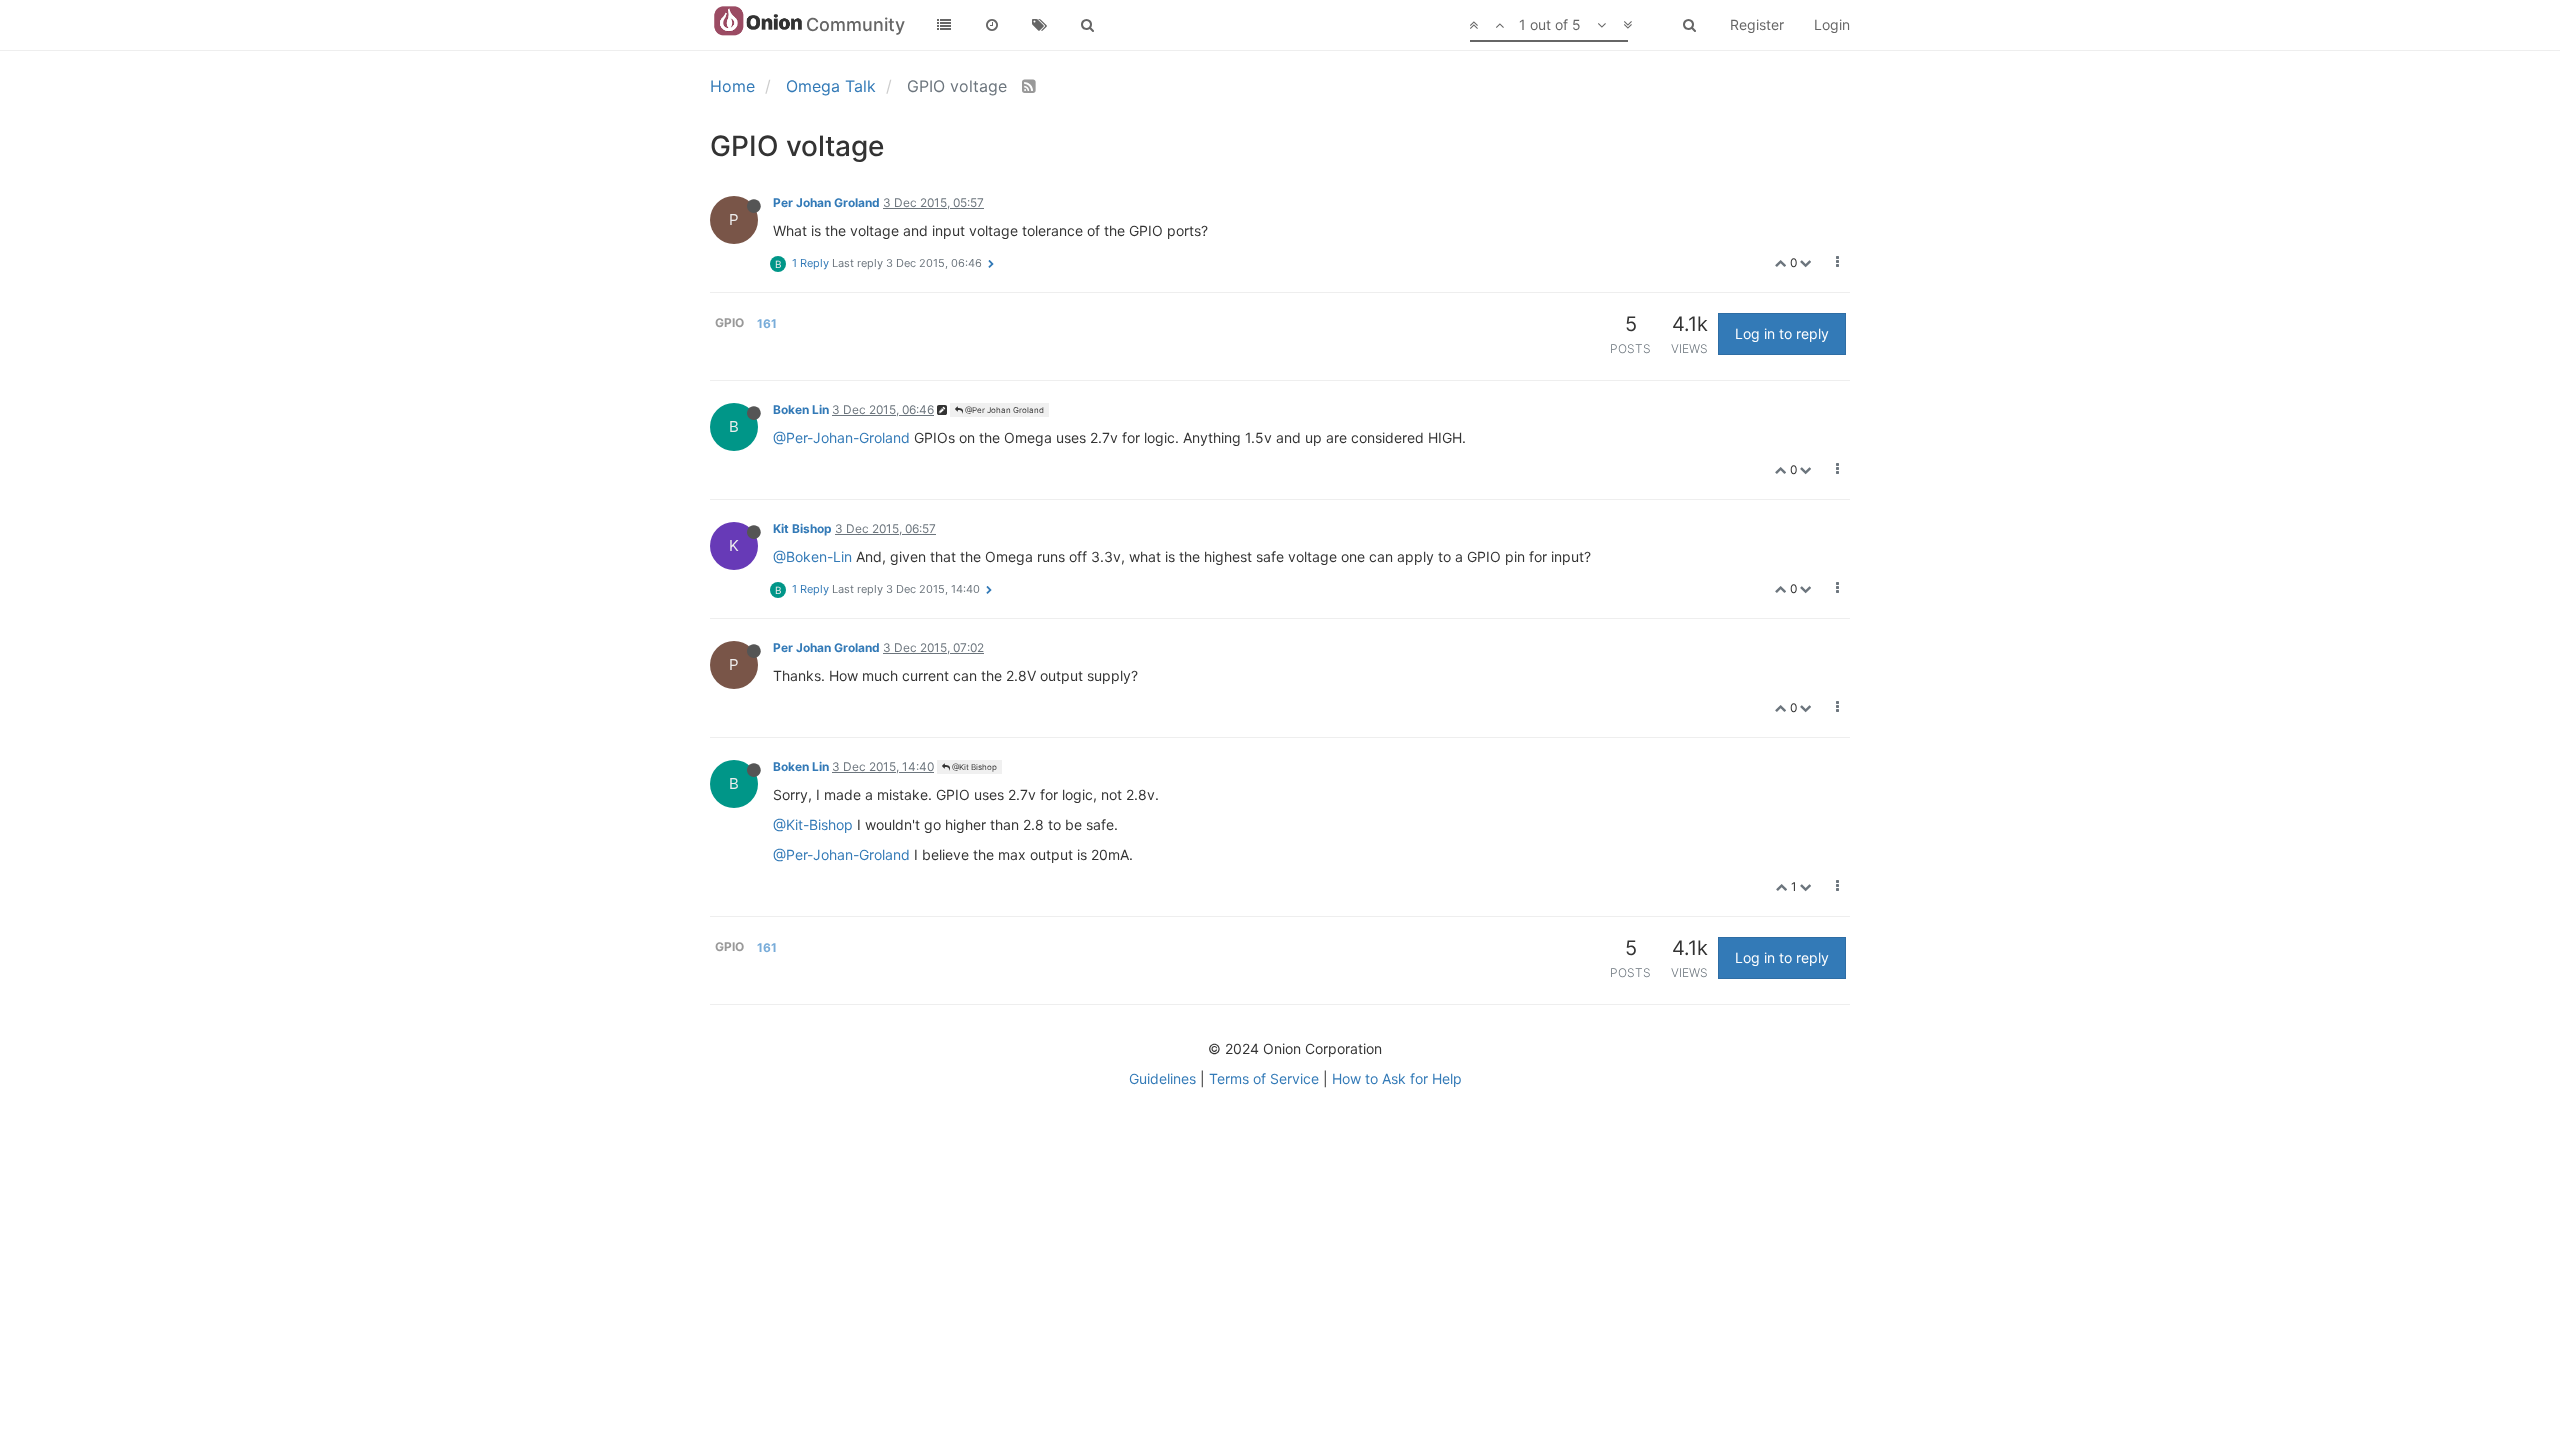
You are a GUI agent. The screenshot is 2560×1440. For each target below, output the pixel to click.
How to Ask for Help (1397, 1078)
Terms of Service (1264, 1078)
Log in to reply (1782, 333)
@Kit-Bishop (813, 824)
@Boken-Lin (812, 556)
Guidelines (1162, 1078)
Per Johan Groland (826, 202)
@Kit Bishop (973, 767)
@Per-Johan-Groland (841, 437)
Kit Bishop (802, 528)
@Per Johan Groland (1003, 410)
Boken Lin (801, 409)
